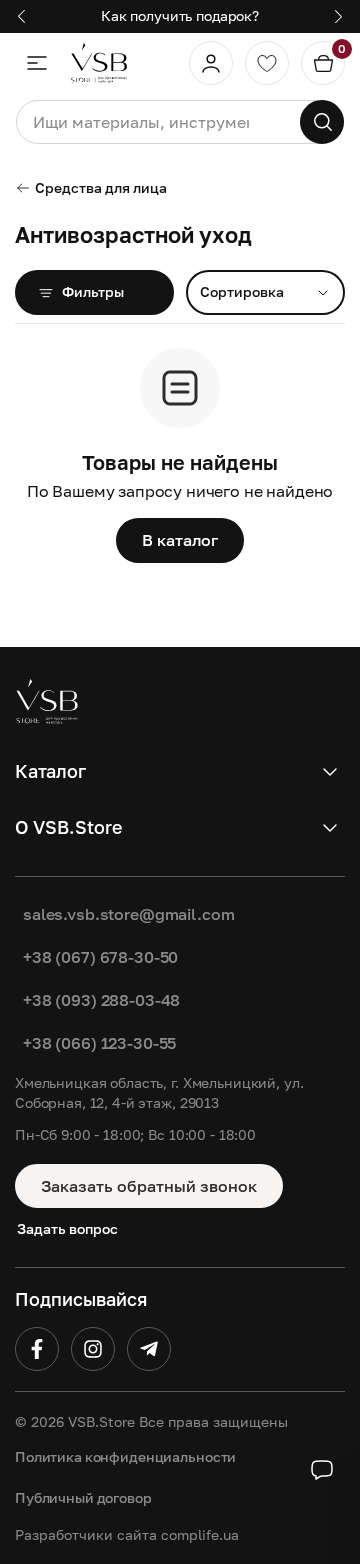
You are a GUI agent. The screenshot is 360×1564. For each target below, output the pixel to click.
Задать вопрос (67, 1228)
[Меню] (37, 63)
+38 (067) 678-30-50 (100, 957)
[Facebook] (37, 1349)
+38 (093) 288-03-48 (101, 1000)
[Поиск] (322, 122)
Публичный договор (83, 1497)
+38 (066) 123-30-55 (99, 1043)
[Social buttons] (322, 1470)
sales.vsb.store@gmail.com (129, 914)
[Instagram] (93, 1349)
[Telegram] (149, 1349)
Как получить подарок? (180, 15)
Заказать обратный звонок (149, 1186)
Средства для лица (101, 187)
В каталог (180, 540)
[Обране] (267, 63)
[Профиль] (211, 63)
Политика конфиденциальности (125, 1456)
